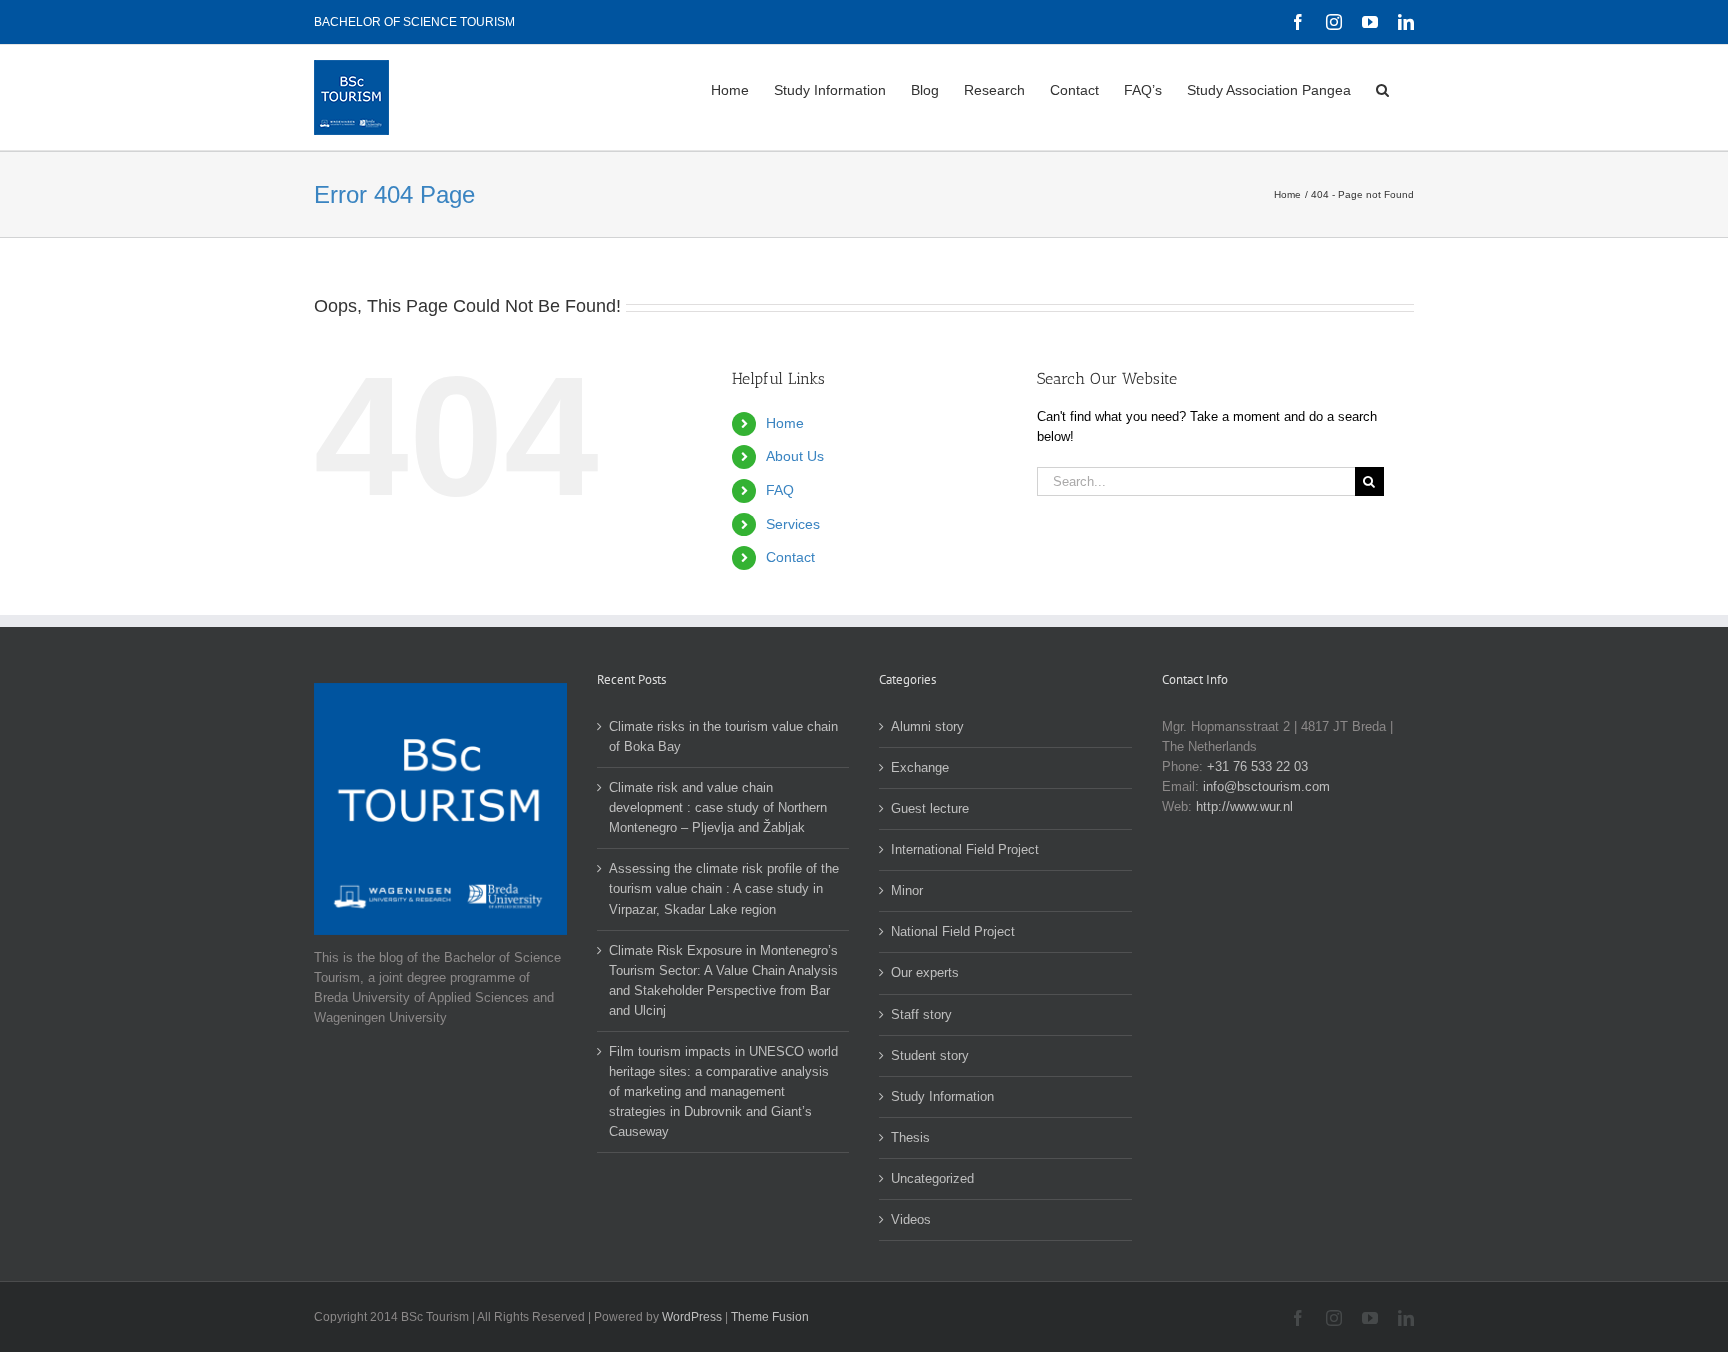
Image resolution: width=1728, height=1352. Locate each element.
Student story (930, 1055)
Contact (790, 557)
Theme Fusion (770, 1317)
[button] (1382, 88)
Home (785, 423)
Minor (907, 890)
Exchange (920, 767)
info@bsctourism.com (1266, 786)
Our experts (925, 972)
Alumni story (927, 726)
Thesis (910, 1137)
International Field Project (965, 849)
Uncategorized (932, 1178)
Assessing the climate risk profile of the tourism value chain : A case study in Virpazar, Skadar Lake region (724, 888)
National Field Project (953, 931)
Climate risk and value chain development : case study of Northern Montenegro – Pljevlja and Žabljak (718, 807)
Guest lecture (930, 808)
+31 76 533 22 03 (1257, 766)
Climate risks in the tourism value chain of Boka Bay (723, 736)
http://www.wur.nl (1244, 806)
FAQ (780, 490)
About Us (795, 456)
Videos (911, 1219)
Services (793, 524)
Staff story (921, 1014)
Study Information (942, 1096)
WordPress (692, 1317)
